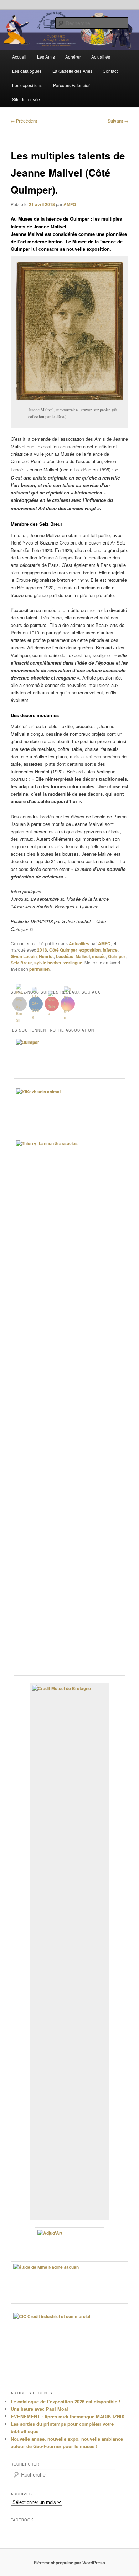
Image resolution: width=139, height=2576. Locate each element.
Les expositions (27, 85)
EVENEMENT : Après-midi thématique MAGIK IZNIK (68, 2416)
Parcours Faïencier (71, 85)
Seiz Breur (21, 963)
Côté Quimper (63, 950)
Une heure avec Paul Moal (39, 2409)
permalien (39, 969)
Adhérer (73, 57)
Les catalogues (27, 71)
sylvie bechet (48, 963)
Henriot (46, 956)
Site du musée (26, 99)
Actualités (101, 57)
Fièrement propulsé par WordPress (69, 2563)
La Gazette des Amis (72, 71)
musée (99, 956)
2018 (42, 950)
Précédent (24, 121)
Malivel (83, 956)
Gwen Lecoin (24, 956)
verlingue (73, 963)
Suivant (118, 121)
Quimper (117, 956)
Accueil (19, 57)
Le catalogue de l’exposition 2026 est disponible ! (65, 2401)
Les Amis (46, 57)
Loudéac (65, 956)
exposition (90, 950)
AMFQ (70, 204)
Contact (110, 71)
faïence (110, 950)
